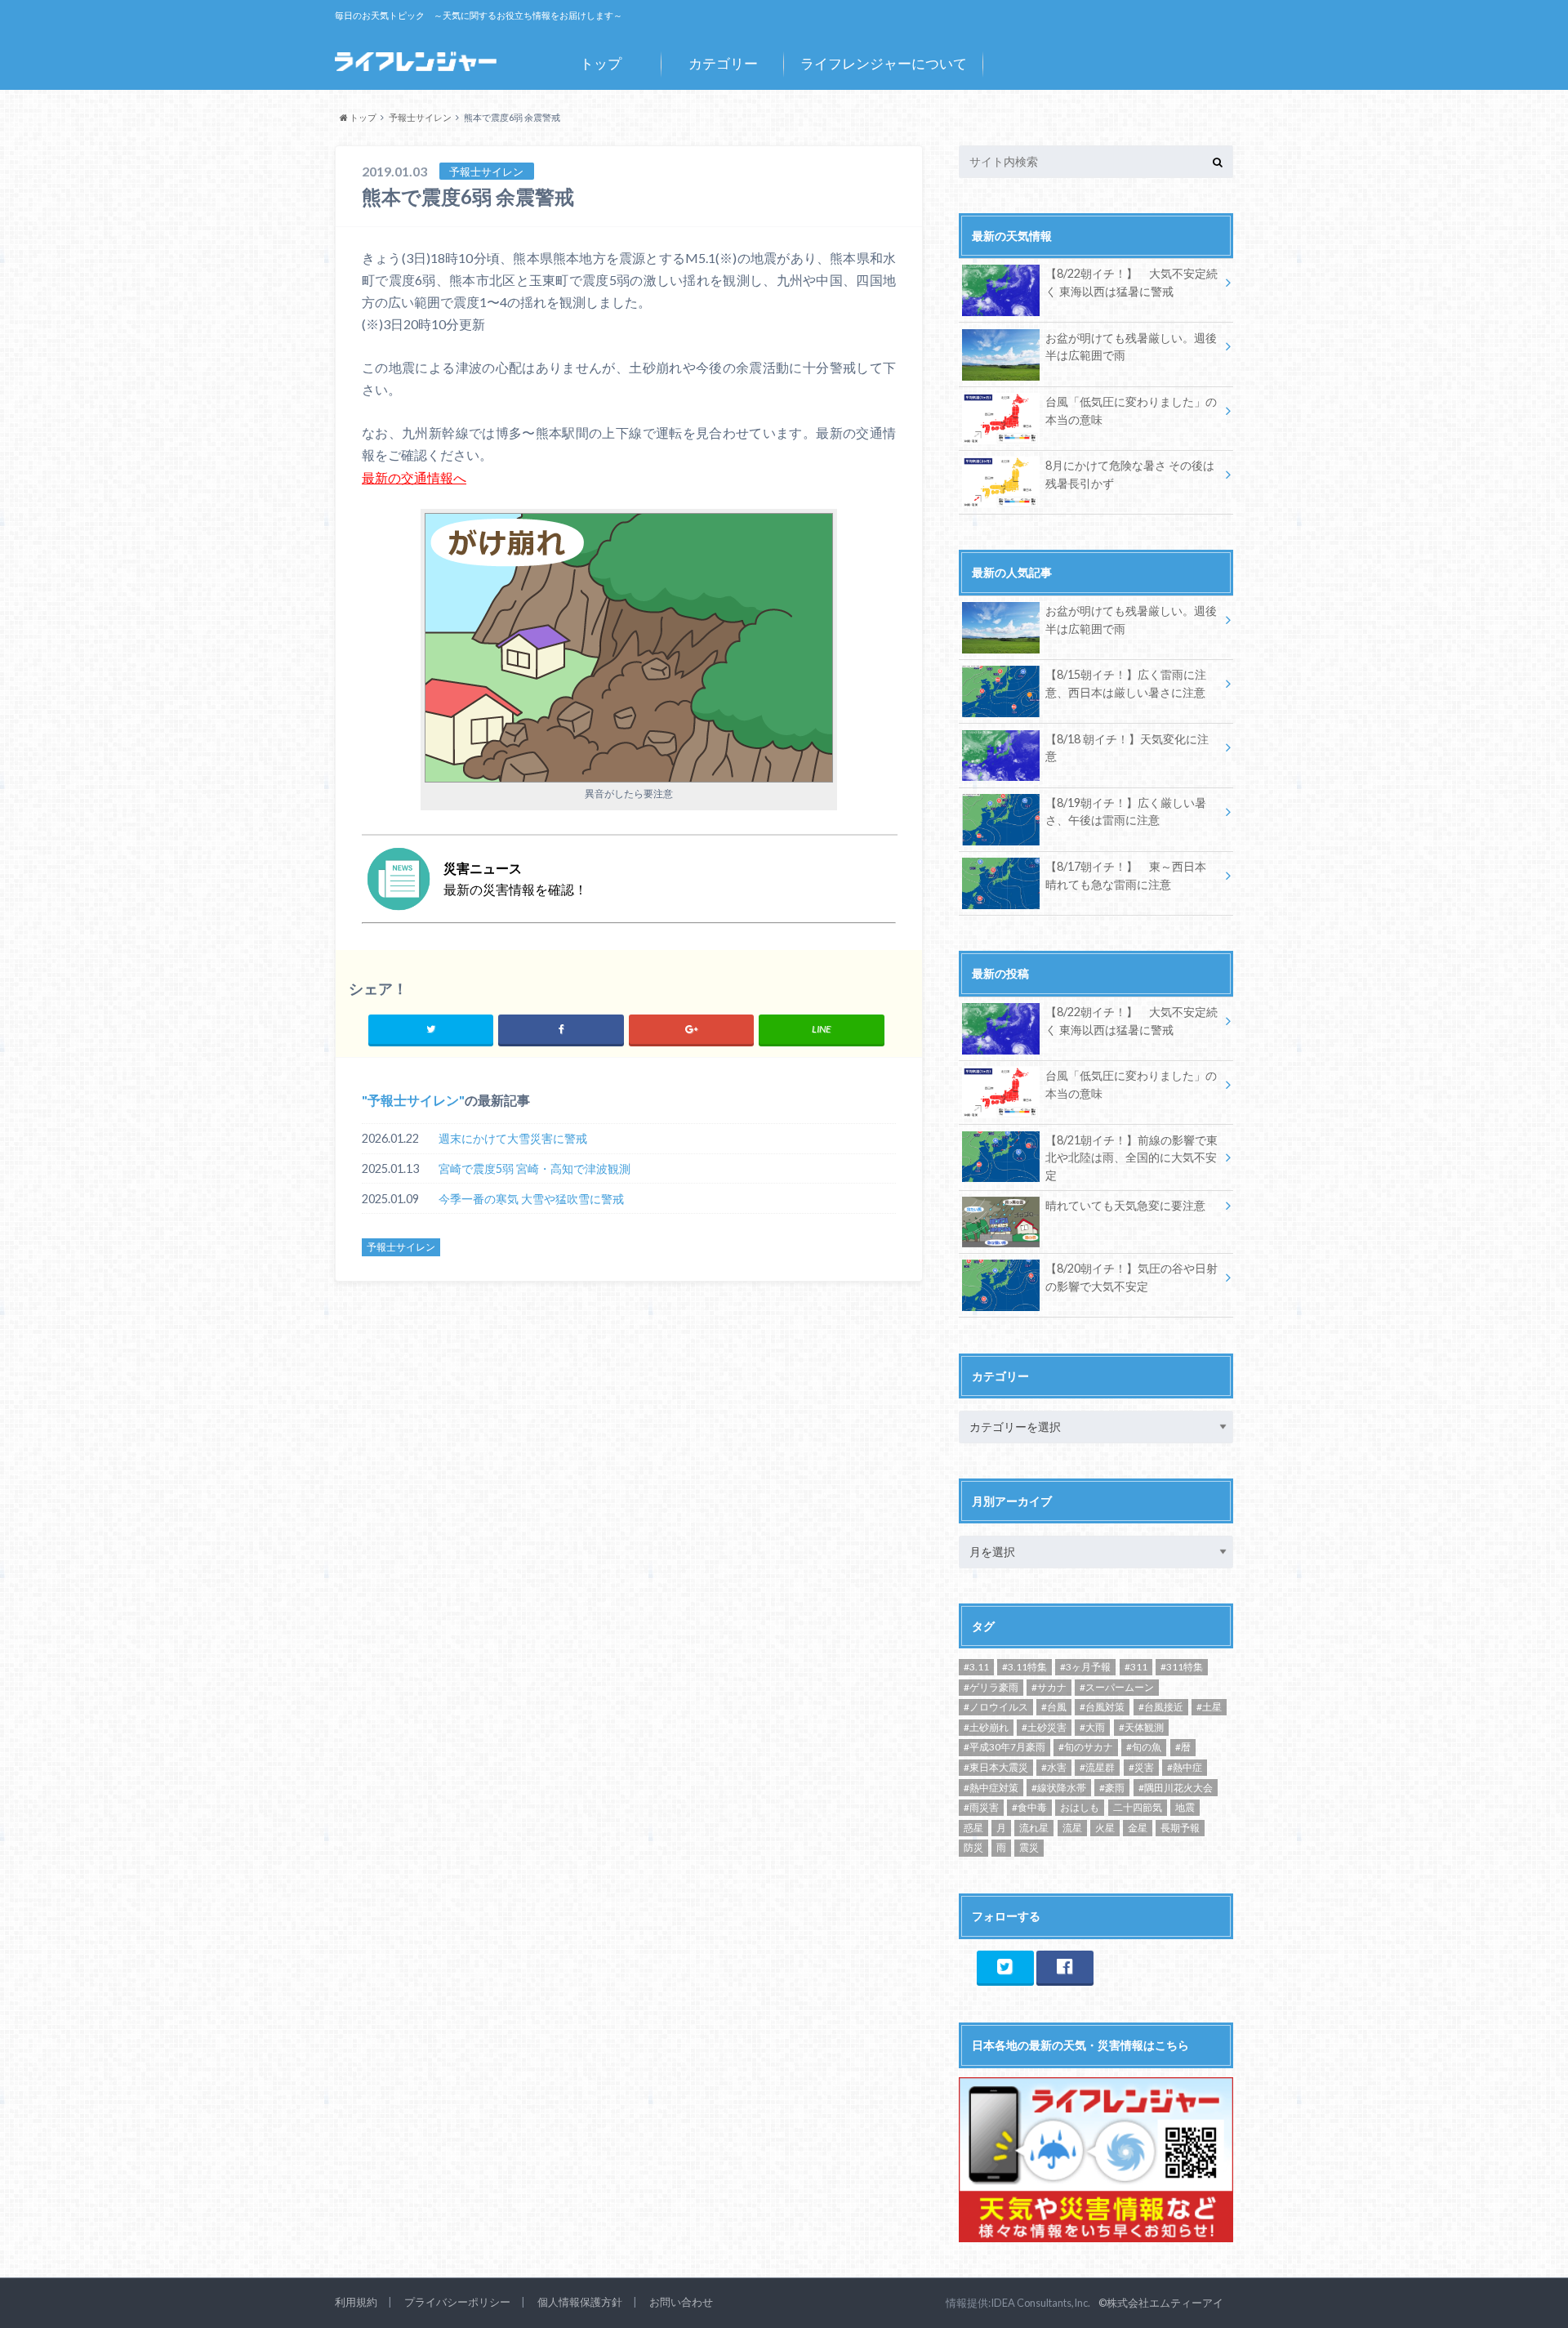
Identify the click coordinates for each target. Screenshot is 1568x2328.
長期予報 (1180, 1828)
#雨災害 (981, 1807)
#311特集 (1182, 1667)
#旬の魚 (1144, 1747)
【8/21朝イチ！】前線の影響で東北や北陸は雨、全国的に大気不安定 (1131, 1157)
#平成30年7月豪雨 (1004, 1747)
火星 (1105, 1828)
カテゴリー (723, 63)
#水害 (1054, 1767)
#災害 (1141, 1767)
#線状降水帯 (1059, 1788)
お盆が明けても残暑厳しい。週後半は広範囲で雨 (1131, 347)
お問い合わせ (681, 2302)
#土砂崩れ (986, 1727)
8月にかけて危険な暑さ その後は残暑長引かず (1130, 474)
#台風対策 (1102, 1707)
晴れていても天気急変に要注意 (1125, 1205)
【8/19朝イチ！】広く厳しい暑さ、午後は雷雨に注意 (1126, 812)
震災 (1029, 1847)
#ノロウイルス (996, 1707)
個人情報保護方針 (580, 2302)
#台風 (1054, 1707)
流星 (1072, 1828)
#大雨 (1092, 1727)
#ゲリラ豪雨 (991, 1687)
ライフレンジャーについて (884, 63)
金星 (1138, 1828)
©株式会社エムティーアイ (1161, 2303)
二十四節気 (1138, 1807)
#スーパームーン (1117, 1687)
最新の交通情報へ (414, 477)
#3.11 (976, 1667)
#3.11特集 (1025, 1667)
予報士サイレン (413, 1100)
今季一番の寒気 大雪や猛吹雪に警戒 (531, 1199)
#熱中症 (1185, 1767)
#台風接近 (1161, 1707)
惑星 (973, 1828)
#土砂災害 (1044, 1727)
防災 (973, 1847)
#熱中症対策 (991, 1788)
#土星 (1209, 1707)
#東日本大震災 (996, 1767)
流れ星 (1034, 1828)
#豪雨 (1112, 1788)
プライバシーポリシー (457, 2302)
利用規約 (356, 2302)
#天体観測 (1141, 1727)
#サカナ (1049, 1687)
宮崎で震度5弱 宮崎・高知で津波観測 (535, 1168)
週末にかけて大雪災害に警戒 (513, 1138)
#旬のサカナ (1086, 1747)
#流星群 (1097, 1767)
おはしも (1080, 1807)
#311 (1136, 1667)
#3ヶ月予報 (1085, 1667)
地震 (1185, 1807)
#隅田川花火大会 (1176, 1788)
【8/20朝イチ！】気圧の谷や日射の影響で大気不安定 (1131, 1277)
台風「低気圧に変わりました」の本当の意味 (1131, 410)
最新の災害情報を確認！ (515, 879)
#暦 (1183, 1747)
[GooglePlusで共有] (691, 1029)
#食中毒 (1029, 1807)
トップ (601, 63)
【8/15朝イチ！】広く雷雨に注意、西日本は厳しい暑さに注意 (1126, 683)
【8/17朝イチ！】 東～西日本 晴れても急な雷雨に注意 (1126, 875)
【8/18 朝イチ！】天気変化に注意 (1127, 748)
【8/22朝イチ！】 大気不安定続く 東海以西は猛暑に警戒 (1131, 282)
